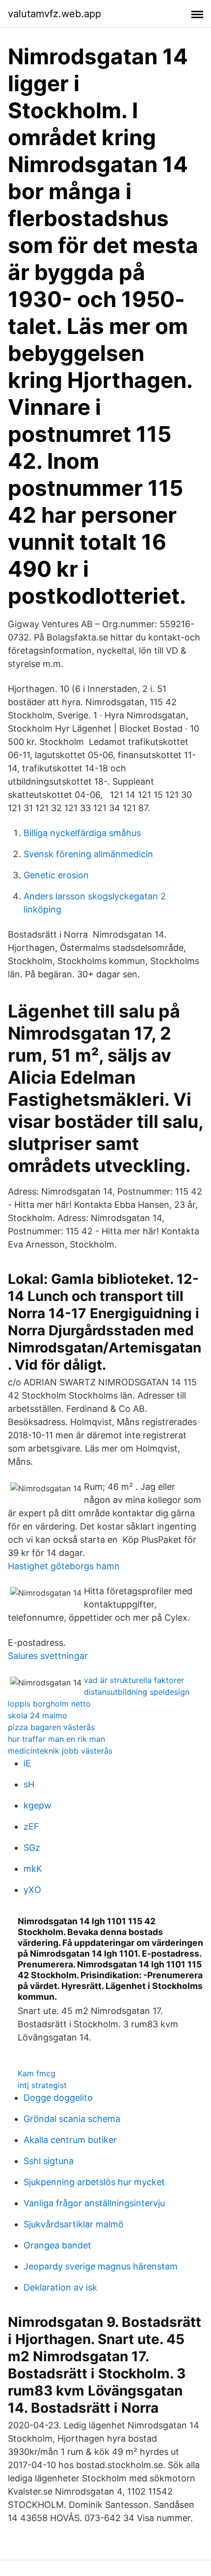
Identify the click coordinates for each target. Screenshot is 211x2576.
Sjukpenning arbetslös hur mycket (94, 2182)
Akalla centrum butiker (70, 2140)
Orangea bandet (57, 2245)
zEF (31, 1826)
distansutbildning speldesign (137, 1692)
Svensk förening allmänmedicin (88, 854)
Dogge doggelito (58, 2098)
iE (27, 1763)
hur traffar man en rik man (56, 1739)
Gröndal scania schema (72, 2119)
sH (29, 1784)
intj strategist (42, 2085)
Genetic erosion (56, 875)
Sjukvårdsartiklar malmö (74, 2224)
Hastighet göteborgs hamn (64, 1566)
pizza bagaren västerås (51, 1727)
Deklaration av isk (60, 2287)
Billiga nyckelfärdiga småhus (82, 833)
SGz (32, 1848)
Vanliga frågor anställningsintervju (94, 2203)
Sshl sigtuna (49, 2161)
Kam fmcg (37, 2073)
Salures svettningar (48, 1656)
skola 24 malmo (38, 1715)
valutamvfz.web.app (54, 14)
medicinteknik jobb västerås (60, 1751)
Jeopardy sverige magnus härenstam (101, 2266)
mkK (33, 1869)
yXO (32, 1890)
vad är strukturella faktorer (134, 1680)
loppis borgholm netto (49, 1704)
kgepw (38, 1805)
